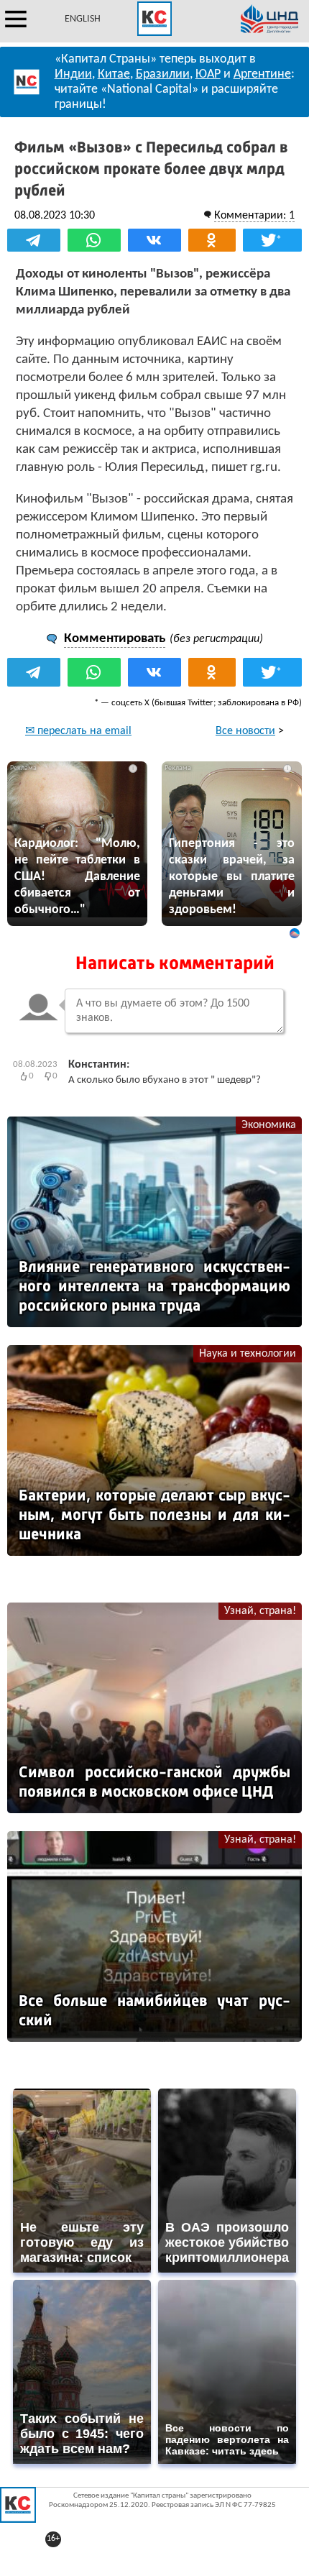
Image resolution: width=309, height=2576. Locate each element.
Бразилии (163, 74)
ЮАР (208, 74)
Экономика (269, 1125)
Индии (73, 74)
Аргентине (262, 74)
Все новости (245, 731)
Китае (114, 74)
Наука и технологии (248, 1354)
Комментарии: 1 (254, 216)
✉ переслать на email (78, 731)
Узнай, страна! (260, 1611)
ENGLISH (83, 19)
